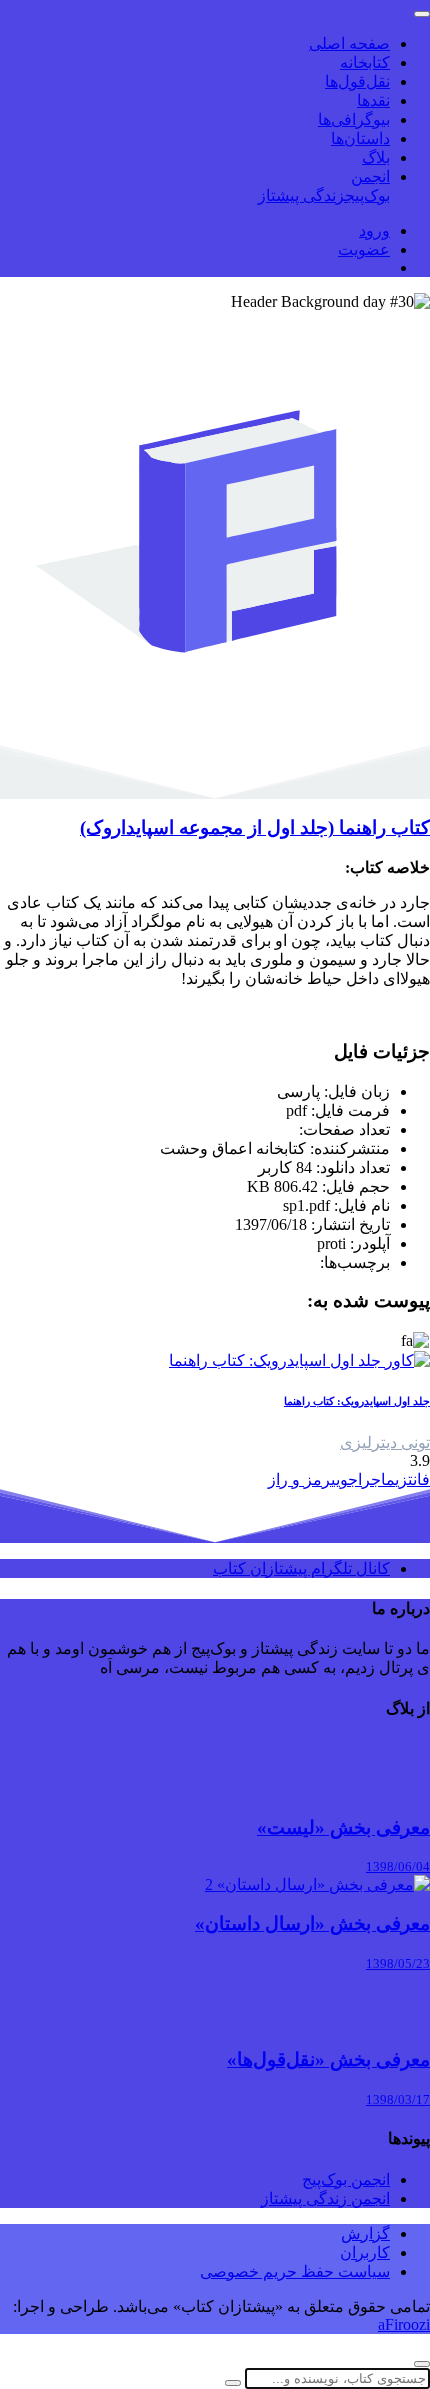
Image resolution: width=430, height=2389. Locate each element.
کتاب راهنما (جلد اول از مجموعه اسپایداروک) (255, 827)
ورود (374, 230)
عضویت (364, 249)
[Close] (422, 2364)
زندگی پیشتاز (301, 195)
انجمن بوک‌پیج (346, 2179)
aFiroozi (404, 2324)
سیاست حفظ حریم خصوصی (295, 2271)
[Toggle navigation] (422, 14)
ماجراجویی (363, 1479)
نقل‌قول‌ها (357, 81)
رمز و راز (299, 1479)
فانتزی (412, 1479)
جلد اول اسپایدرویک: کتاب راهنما (357, 1401)
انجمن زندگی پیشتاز (325, 2198)
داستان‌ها (360, 138)
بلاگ (376, 157)
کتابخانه (365, 62)
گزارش (365, 2233)
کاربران (365, 2252)
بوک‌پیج (367, 195)
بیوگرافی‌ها (354, 119)
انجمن (370, 176)
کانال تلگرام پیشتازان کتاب (301, 1568)
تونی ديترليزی (385, 1442)
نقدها (373, 100)
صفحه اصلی (349, 43)
